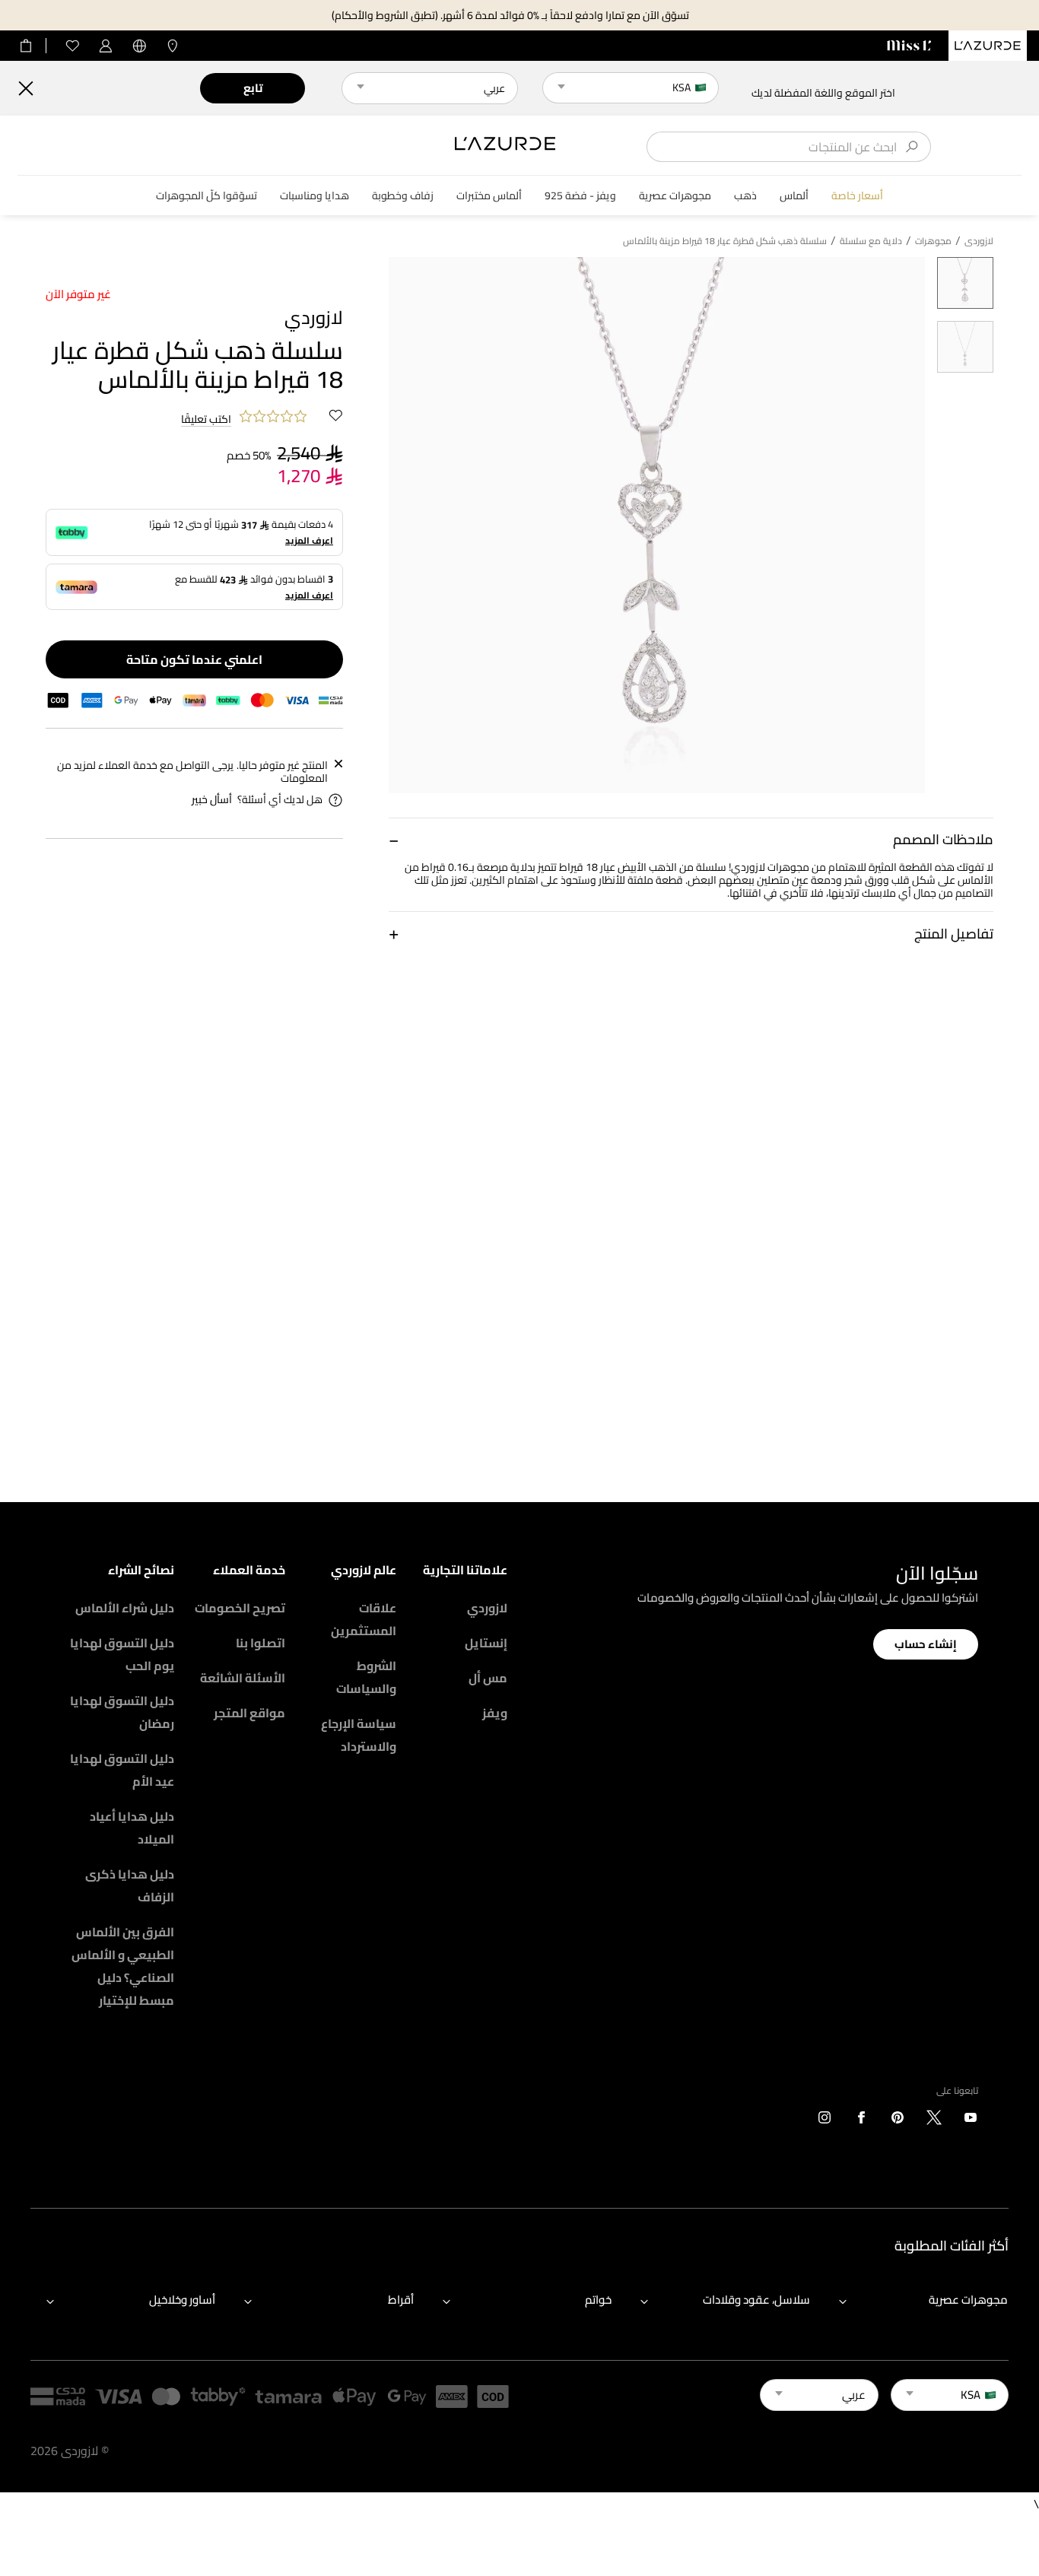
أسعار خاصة (857, 196)
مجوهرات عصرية (675, 196)
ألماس (794, 196)
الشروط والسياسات (366, 1677)
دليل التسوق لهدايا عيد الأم (122, 1770)
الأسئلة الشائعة (243, 1678)
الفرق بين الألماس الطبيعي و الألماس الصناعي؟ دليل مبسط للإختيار (123, 1966)
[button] (691, 839)
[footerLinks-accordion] (916, 2301)
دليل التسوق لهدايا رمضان (122, 1712)
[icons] (971, 2120)
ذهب (745, 196)
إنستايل (486, 1643)
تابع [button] (253, 88)
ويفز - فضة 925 (580, 196)
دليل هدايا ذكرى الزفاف (130, 1885)
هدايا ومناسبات (315, 196)
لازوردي (487, 1608)
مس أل (488, 1678)
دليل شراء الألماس (125, 1608)
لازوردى (979, 241)
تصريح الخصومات (240, 1608)
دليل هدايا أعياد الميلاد (132, 1828)
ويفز (495, 1713)
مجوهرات (933, 241)
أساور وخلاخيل (182, 2300)
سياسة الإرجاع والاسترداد (359, 1735)
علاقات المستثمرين (364, 1619)
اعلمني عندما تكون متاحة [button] (194, 659)
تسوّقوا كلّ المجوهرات (207, 196)
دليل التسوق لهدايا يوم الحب (122, 1654)
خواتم (598, 2300)
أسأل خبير (212, 800)
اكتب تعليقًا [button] (206, 420)
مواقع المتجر (249, 1713)
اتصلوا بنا (261, 1643)
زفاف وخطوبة (403, 196)
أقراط (401, 2300)
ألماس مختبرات (489, 196)
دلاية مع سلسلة (871, 241)
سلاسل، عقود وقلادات (756, 2300)
